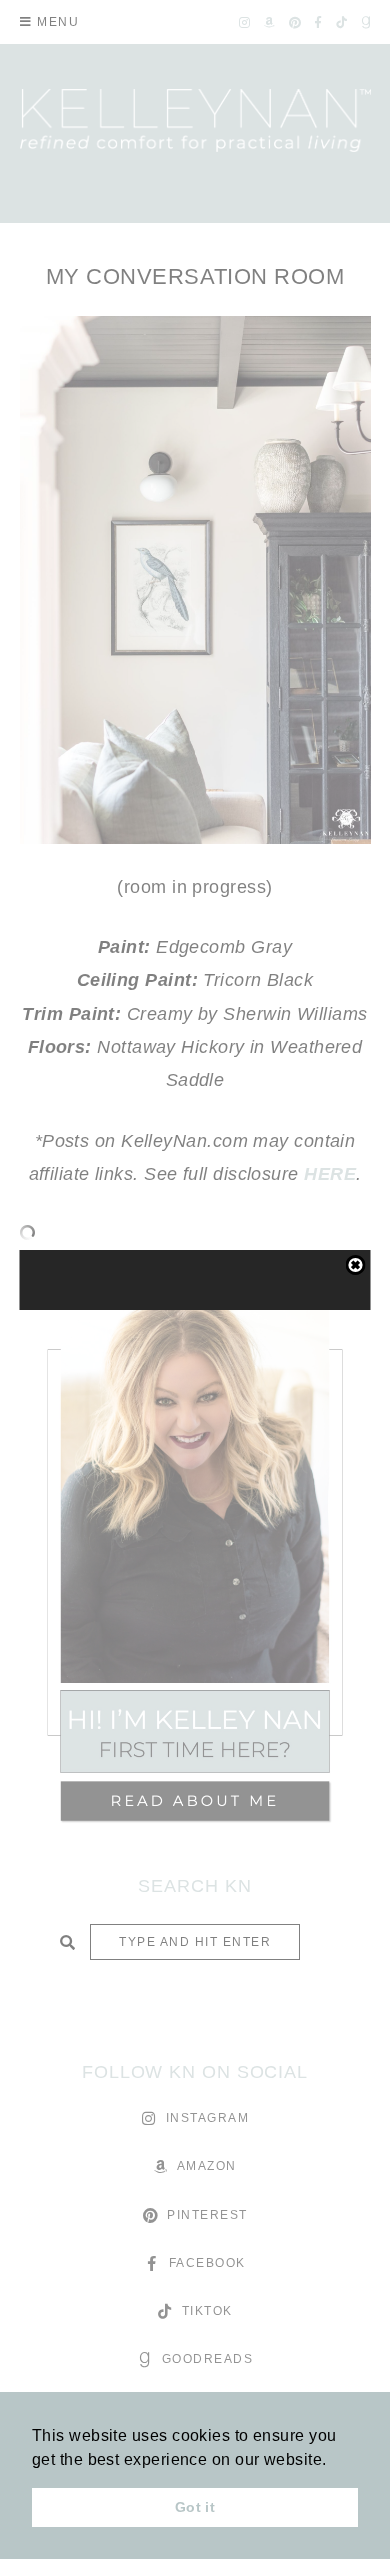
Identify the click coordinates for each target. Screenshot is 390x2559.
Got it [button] (195, 2507)
